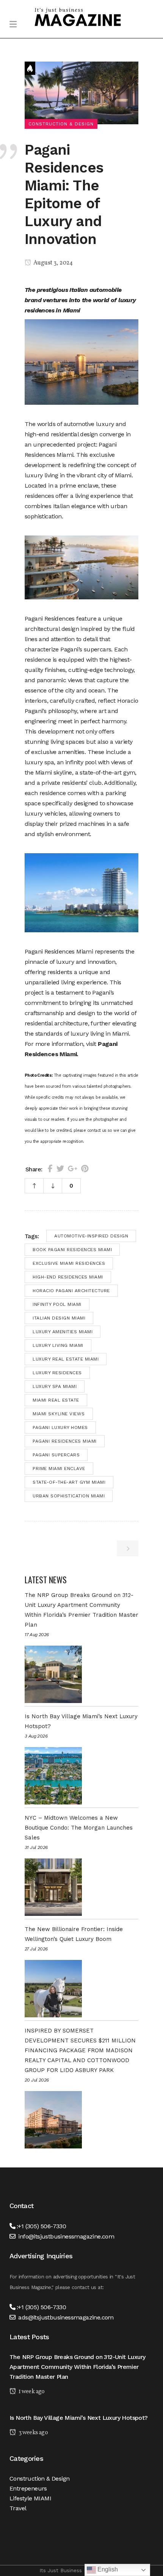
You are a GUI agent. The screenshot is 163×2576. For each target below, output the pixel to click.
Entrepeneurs (28, 2488)
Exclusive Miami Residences (69, 1263)
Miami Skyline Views (59, 1414)
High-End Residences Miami (68, 1277)
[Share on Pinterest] (85, 1169)
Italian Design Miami (59, 1318)
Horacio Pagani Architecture (71, 1291)
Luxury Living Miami (58, 1345)
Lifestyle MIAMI (30, 2498)
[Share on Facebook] (50, 1169)
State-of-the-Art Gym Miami (69, 1482)
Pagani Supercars (56, 1455)
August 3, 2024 (53, 263)
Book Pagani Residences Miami (72, 1250)
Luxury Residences (57, 1373)
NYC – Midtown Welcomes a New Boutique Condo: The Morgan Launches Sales (79, 1828)
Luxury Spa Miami (55, 1386)
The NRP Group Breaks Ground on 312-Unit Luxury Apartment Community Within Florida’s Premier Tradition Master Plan (77, 2367)
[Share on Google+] (73, 1169)
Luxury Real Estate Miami (66, 1359)
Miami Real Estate (56, 1400)
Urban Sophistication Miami (69, 1496)
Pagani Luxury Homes (60, 1427)
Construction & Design (39, 2479)
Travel (18, 2508)
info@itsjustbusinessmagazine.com (66, 2236)
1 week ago (31, 2392)
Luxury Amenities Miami (63, 1332)
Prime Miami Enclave (59, 1469)
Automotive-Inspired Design (91, 1236)
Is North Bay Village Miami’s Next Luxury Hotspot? (79, 2418)
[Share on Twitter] (60, 1169)
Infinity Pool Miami (57, 1304)
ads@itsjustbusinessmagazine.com (66, 2317)
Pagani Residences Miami (65, 1441)
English (107, 2569)
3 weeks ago (33, 2433)
